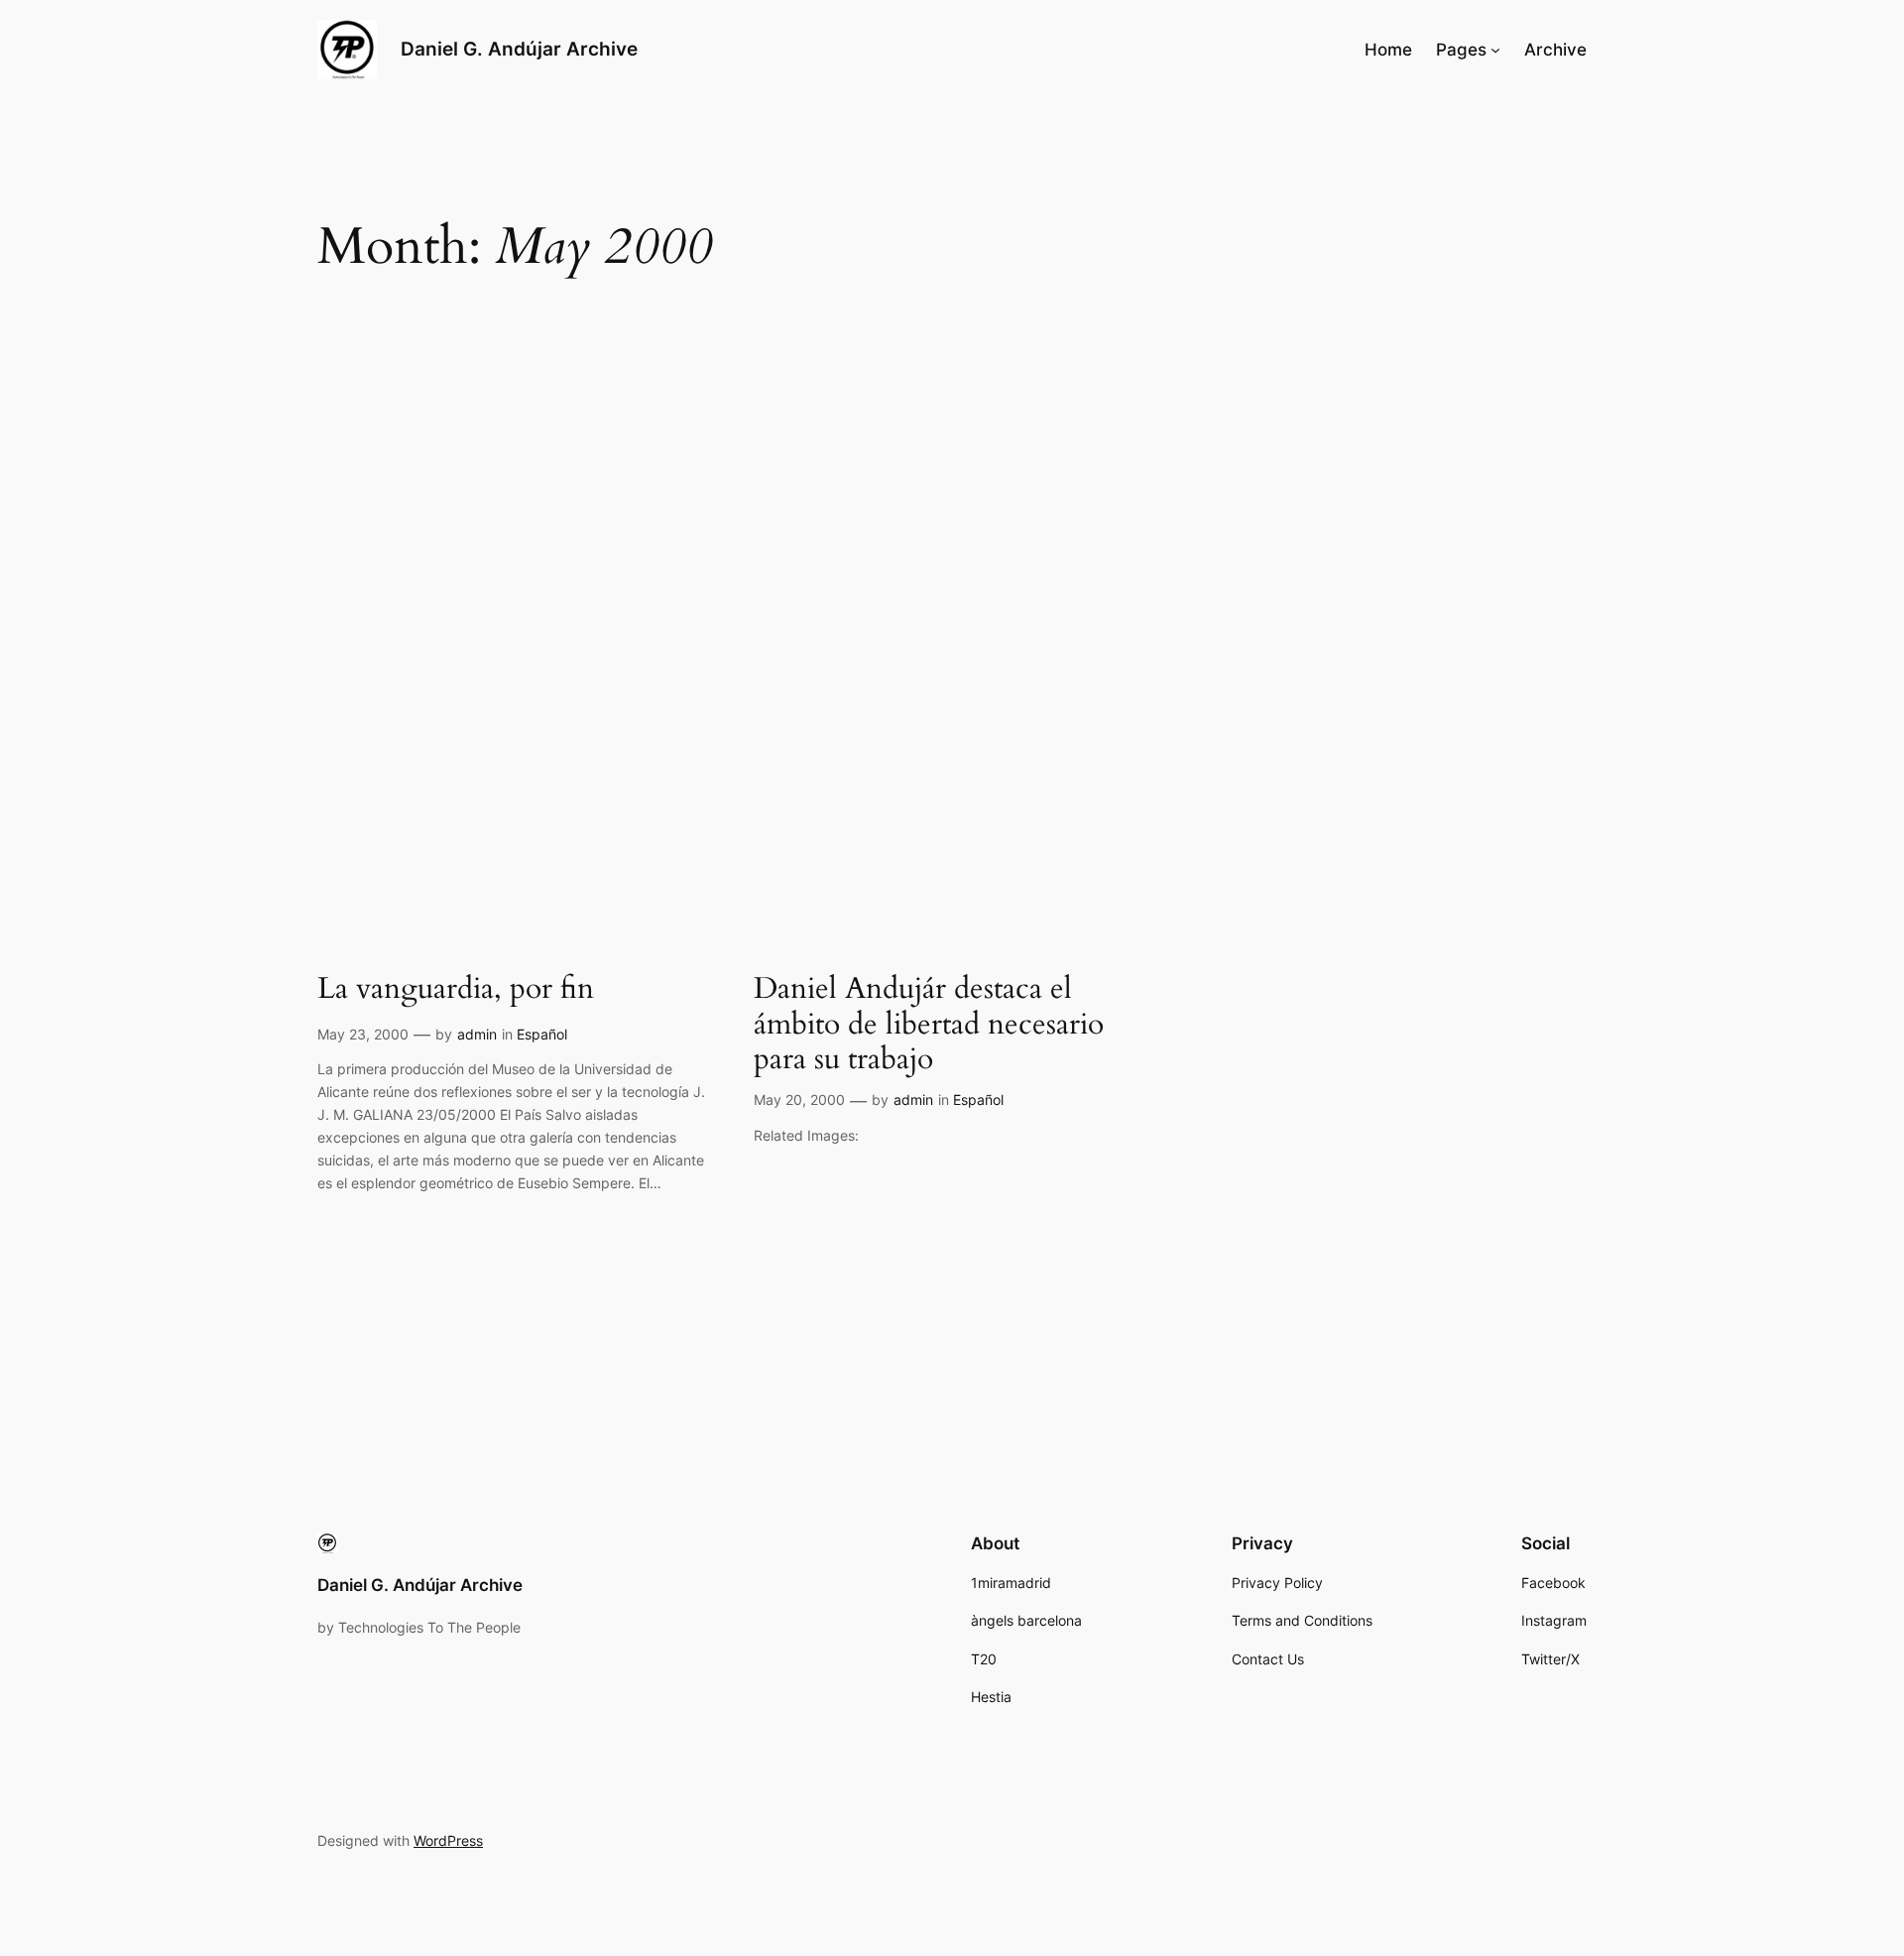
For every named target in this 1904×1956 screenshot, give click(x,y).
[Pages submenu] (1495, 50)
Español (542, 1034)
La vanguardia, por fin (456, 990)
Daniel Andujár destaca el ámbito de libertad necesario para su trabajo (929, 1025)
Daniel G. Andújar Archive (519, 49)
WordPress (448, 1840)
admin (477, 1034)
